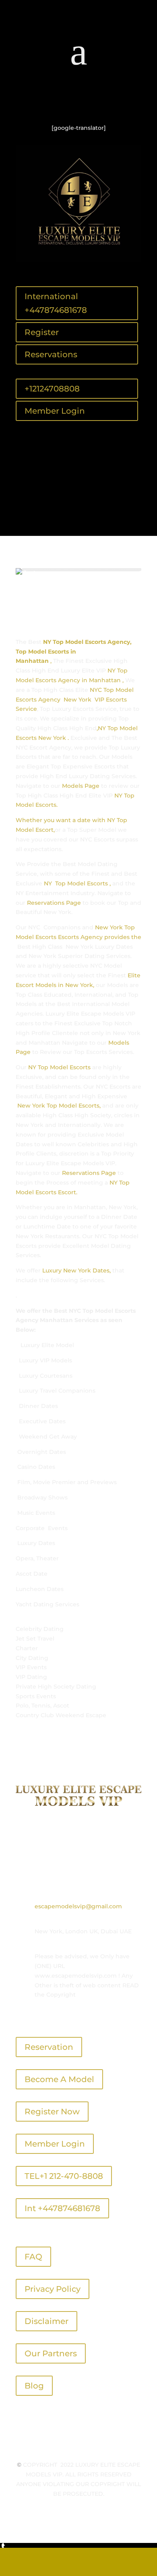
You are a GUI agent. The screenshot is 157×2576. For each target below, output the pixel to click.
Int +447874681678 (62, 2208)
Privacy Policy (53, 2289)
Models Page (81, 786)
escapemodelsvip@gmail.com (78, 1906)
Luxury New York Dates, (76, 1270)
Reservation (49, 2047)
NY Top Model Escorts (59, 1067)
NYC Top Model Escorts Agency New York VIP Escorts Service (75, 700)
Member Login (55, 411)
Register (42, 332)
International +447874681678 (56, 303)
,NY (102, 728)
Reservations (51, 354)
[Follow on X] (78, 102)
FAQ (33, 2257)
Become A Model (59, 2079)
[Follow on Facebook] (62, 102)
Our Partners (51, 2353)
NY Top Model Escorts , (76, 883)
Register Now (52, 2112)
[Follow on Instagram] (95, 102)
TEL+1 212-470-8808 (64, 2176)
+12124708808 (52, 389)
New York (109, 927)
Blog (34, 2386)
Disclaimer (46, 2321)
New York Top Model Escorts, (59, 1106)
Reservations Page (54, 903)
